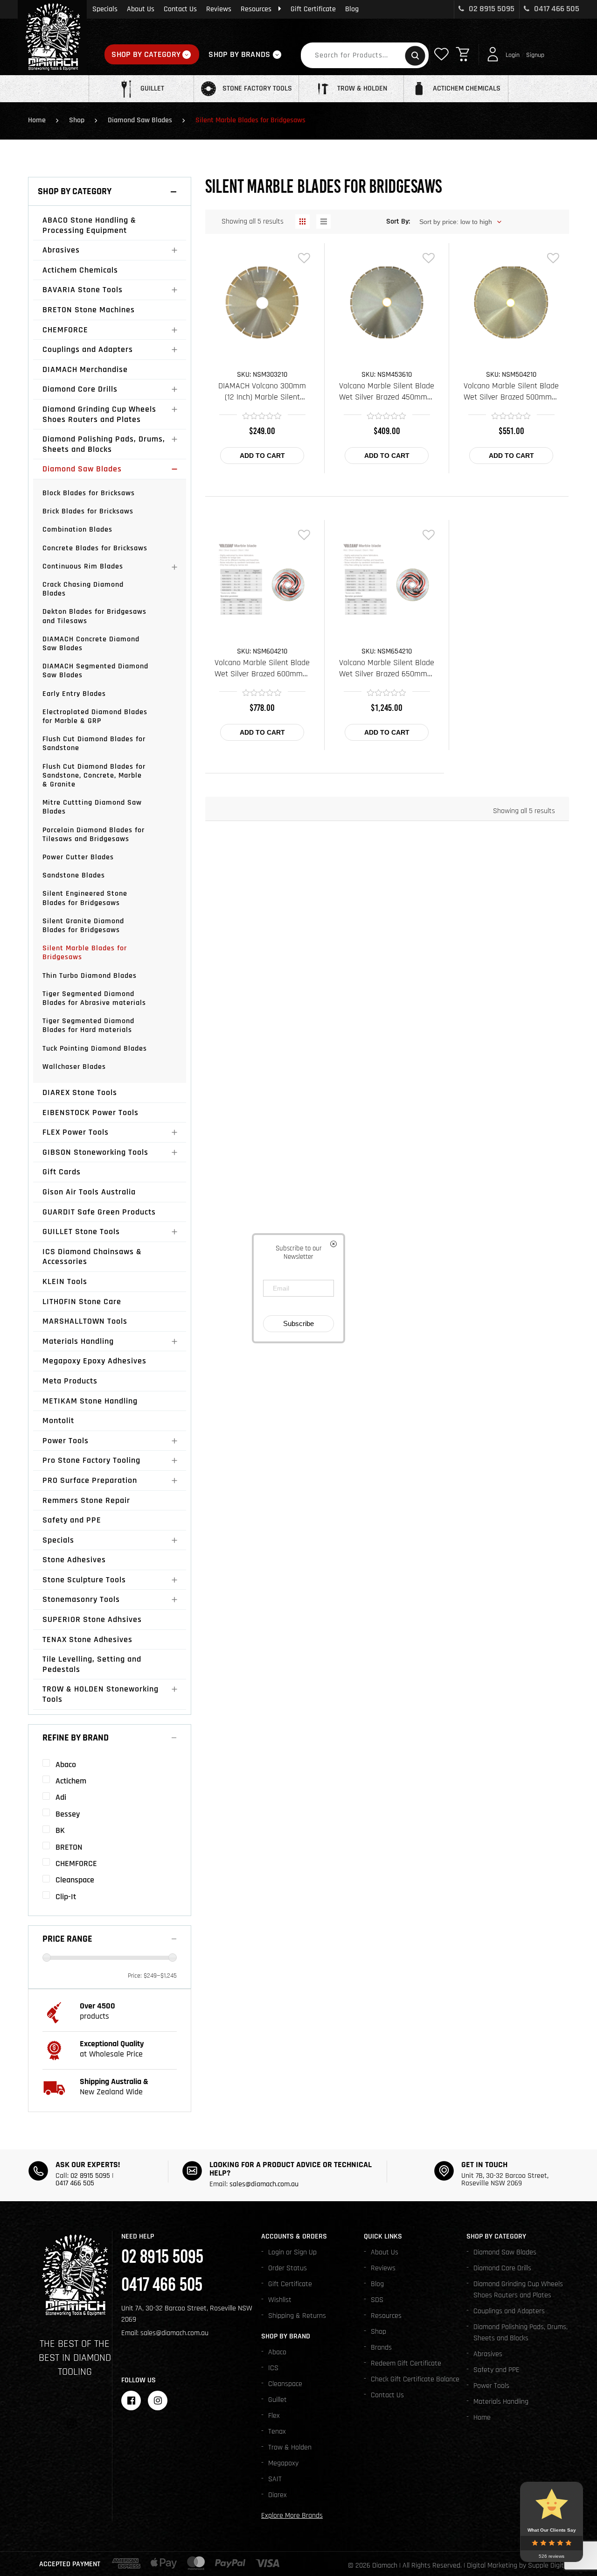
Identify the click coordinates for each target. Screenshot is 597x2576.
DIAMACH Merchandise (85, 369)
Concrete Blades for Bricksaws (95, 548)
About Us (141, 9)
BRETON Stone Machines (89, 310)
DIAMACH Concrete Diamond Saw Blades (91, 644)
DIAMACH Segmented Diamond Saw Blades (95, 671)
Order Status (288, 2268)
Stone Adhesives (74, 1560)
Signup (535, 55)
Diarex (278, 2495)
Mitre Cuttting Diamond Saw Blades (92, 807)
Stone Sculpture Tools (84, 1580)
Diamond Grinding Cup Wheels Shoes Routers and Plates (99, 414)
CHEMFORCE (65, 330)
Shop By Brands (239, 54)
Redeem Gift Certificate (406, 2363)
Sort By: (398, 221)
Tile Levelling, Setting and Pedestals (92, 1664)
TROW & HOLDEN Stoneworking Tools (101, 1694)
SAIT (275, 2479)
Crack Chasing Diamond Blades (83, 589)
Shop (77, 120)
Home (37, 120)
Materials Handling (78, 1341)
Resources (256, 9)
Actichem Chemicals (80, 270)
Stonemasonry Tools (81, 1599)
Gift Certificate (313, 9)
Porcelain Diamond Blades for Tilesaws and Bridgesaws (94, 835)
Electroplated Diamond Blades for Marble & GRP (95, 716)
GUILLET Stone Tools (81, 1232)
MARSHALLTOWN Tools (85, 1321)
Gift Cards (62, 1172)
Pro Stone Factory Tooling (91, 1460)
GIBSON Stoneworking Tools (95, 1152)
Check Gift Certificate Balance (415, 2379)
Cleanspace (285, 2384)
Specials (105, 9)
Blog (352, 9)
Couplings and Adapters (88, 349)
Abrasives (61, 250)
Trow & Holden (290, 2447)
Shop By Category (146, 54)
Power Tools (66, 1441)
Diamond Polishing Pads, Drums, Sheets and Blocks (104, 444)
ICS (273, 2368)
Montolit (58, 1421)
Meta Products (70, 1381)
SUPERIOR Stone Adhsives (92, 1619)
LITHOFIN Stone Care (82, 1302)
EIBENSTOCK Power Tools (90, 1113)
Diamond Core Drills (80, 389)
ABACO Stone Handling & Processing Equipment (89, 225)
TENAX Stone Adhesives (87, 1639)
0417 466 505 (556, 9)
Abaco (277, 2352)
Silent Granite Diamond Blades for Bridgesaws (83, 926)
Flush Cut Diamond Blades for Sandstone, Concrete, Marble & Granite (94, 776)
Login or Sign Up (292, 2252)
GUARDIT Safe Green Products (99, 1212)
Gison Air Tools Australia (89, 1192)
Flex (274, 2416)
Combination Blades (77, 530)
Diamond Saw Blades (140, 120)
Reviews (219, 9)
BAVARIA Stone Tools (83, 290)
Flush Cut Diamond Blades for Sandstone (94, 744)
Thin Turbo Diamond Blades (90, 976)
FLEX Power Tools (76, 1132)
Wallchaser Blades (74, 1067)
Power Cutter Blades (78, 857)
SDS (377, 2300)
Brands (381, 2348)
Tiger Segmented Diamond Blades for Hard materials (88, 1025)
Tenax (277, 2432)
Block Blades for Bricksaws (89, 493)
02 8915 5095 (491, 9)
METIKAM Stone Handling (90, 1401)
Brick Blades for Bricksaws (88, 511)
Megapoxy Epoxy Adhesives (94, 1361)
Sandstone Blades (74, 875)
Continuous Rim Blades (83, 566)
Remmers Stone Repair (86, 1500)
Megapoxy (283, 2463)
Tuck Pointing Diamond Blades (95, 1049)
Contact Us (180, 9)
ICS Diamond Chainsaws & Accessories (92, 1257)
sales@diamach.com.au (264, 2184)
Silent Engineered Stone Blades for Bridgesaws (85, 898)
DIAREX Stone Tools (80, 1092)
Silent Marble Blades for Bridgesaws (85, 953)
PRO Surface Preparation (90, 1480)
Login (513, 55)
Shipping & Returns (297, 2316)
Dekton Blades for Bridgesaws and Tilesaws (94, 616)
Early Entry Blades (74, 694)
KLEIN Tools (65, 1281)
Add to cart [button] (262, 456)
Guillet (278, 2400)
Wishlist (280, 2300)
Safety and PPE (72, 1520)
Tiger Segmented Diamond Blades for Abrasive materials (94, 998)
